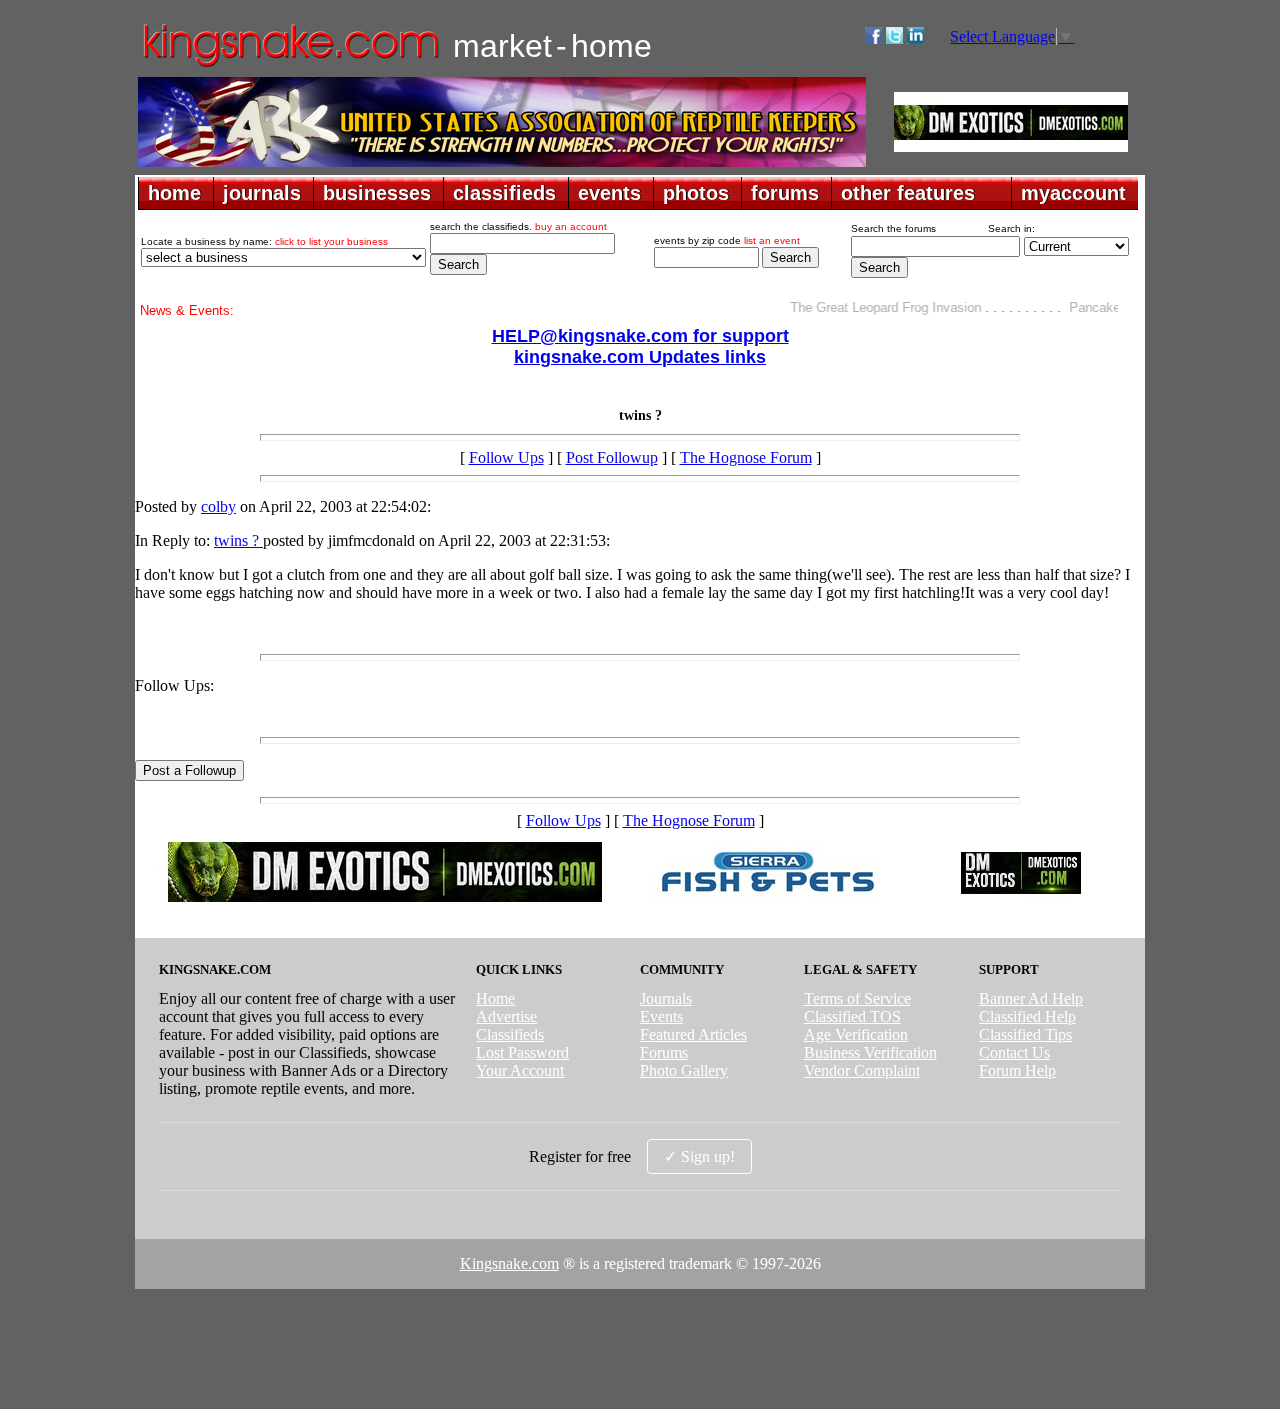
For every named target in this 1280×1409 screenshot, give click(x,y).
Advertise (506, 1016)
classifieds (504, 193)
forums (785, 193)
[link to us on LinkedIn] (915, 38)
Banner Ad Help (1031, 998)
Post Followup (612, 457)
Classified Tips (1025, 1034)
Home (495, 998)
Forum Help (1017, 1070)
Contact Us (1014, 1052)
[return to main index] (289, 65)
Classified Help (1027, 1016)
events (609, 193)
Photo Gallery (684, 1070)
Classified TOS (852, 1016)
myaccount (1073, 193)
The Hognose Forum (746, 457)
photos (696, 193)
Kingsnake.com (509, 1263)
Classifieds (510, 1034)
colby (218, 506)
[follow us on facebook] (873, 38)
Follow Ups (506, 457)
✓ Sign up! (699, 1156)
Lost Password (522, 1052)
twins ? (238, 540)
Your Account (520, 1070)
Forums (664, 1052)
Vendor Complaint (862, 1070)
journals (262, 193)
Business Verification (870, 1052)
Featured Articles (693, 1034)
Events (661, 1016)
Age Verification (856, 1034)
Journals (666, 998)
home (174, 193)
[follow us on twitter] (894, 38)
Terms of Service (857, 998)
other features (908, 193)
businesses (377, 193)
